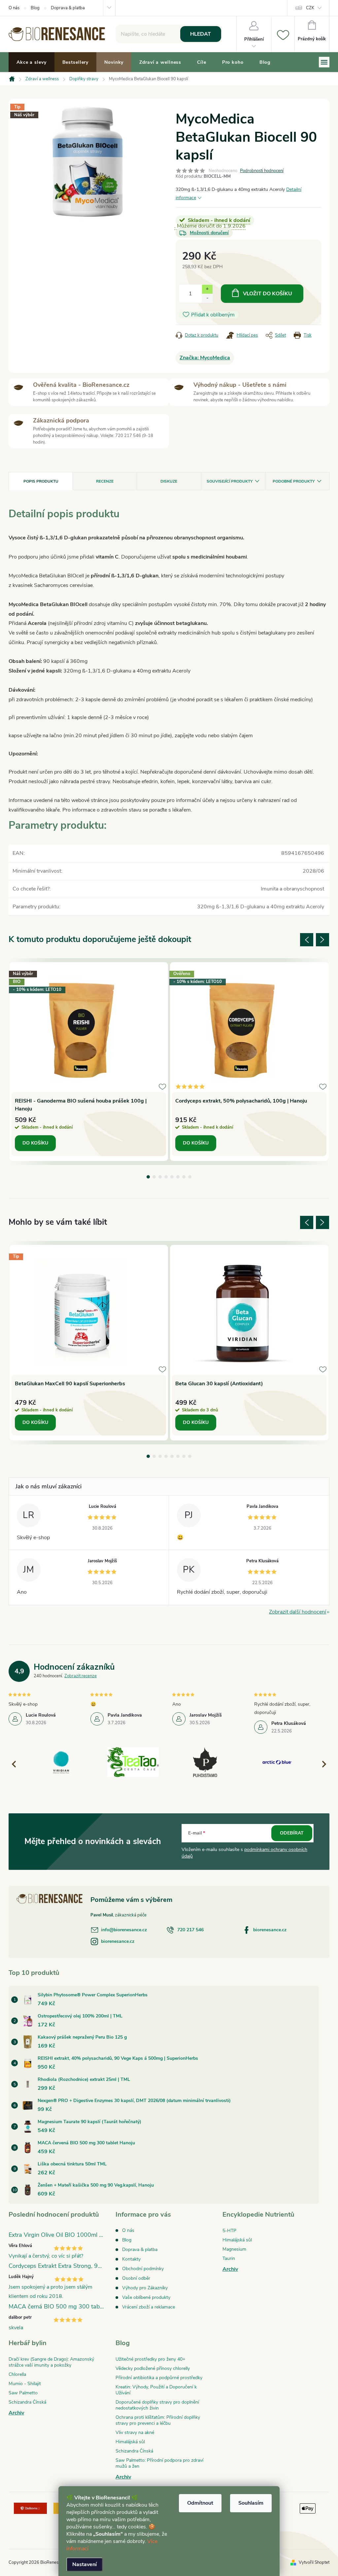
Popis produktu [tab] (41, 481)
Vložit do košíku (268, 294)
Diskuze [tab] (169, 481)
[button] (321, 1764)
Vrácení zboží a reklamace (149, 2307)
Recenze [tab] (105, 481)
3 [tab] (160, 1177)
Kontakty (131, 2259)
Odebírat (292, 1833)
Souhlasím (251, 2503)
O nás (14, 8)
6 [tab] (178, 1177)
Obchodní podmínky (143, 2269)
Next (322, 940)
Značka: (205, 358)
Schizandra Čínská (27, 2402)
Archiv (230, 2269)
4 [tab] (166, 1177)
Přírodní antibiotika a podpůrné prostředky (159, 2378)
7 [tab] (184, 1177)
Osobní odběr (136, 2278)
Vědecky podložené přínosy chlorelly (153, 2368)
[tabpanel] (89, 1062)
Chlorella (17, 2374)
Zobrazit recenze (81, 1676)
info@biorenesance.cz (124, 1930)
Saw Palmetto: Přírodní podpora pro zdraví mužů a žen (159, 2463)
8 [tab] (190, 1177)
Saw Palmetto (23, 2393)
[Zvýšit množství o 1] (207, 289)
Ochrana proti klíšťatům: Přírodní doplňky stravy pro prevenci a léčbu (158, 2420)
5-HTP (229, 2231)
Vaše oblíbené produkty (146, 2297)
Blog (35, 8)
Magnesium (234, 2249)
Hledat (201, 34)
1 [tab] (148, 1177)
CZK (310, 8)
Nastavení (84, 2564)
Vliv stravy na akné (135, 2432)
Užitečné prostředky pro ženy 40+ (150, 2359)
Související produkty (230, 481)
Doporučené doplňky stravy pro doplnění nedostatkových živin (157, 2405)
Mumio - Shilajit (25, 2384)
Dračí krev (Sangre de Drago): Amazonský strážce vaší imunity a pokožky (51, 2362)
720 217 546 (190, 1930)
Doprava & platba (68, 8)
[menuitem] (32, 62)
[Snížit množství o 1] (207, 298)
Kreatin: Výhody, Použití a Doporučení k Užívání (156, 2390)
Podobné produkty (294, 481)
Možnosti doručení (209, 233)
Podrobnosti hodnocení (262, 171)
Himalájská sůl (237, 2240)
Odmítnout (200, 2503)
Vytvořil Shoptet (314, 2562)
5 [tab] (172, 1177)
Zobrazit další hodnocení (298, 1612)
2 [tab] (154, 1177)
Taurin (229, 2258)
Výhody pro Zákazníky (145, 2288)
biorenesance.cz (270, 1930)
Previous (307, 940)
